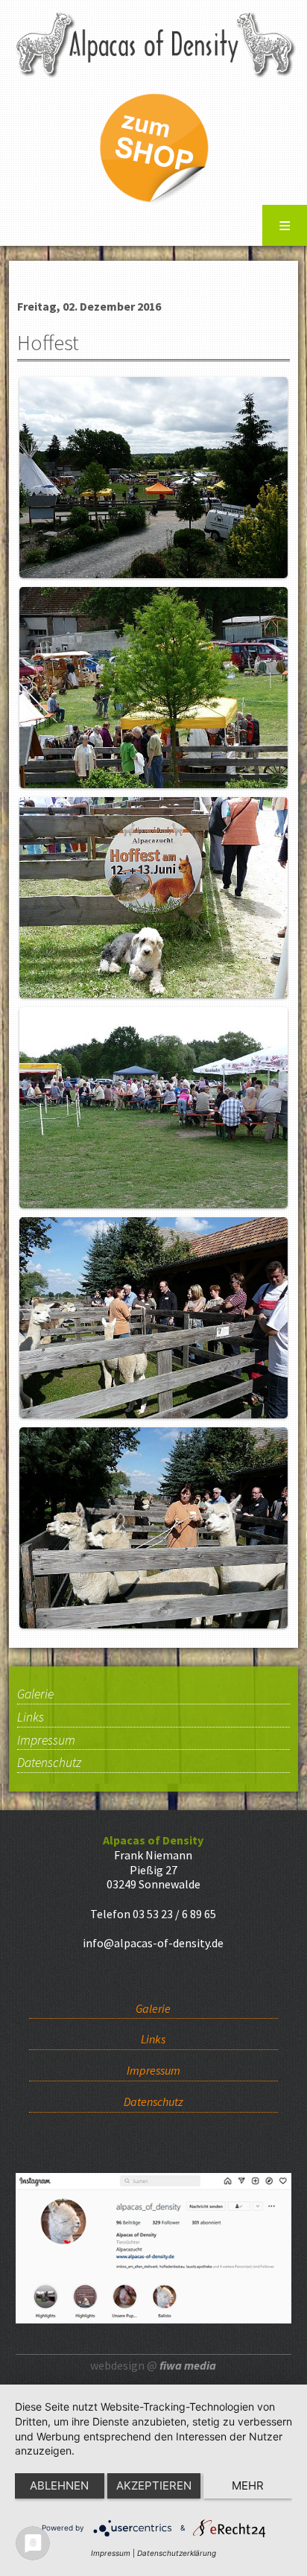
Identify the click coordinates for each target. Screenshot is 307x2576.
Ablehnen (59, 2485)
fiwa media (188, 2365)
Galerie (35, 1695)
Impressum (46, 1741)
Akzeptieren (154, 2485)
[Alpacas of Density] (153, 42)
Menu (285, 225)
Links (31, 1718)
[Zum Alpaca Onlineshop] (154, 146)
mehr (248, 2485)
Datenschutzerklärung (177, 2553)
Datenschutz (49, 1763)
